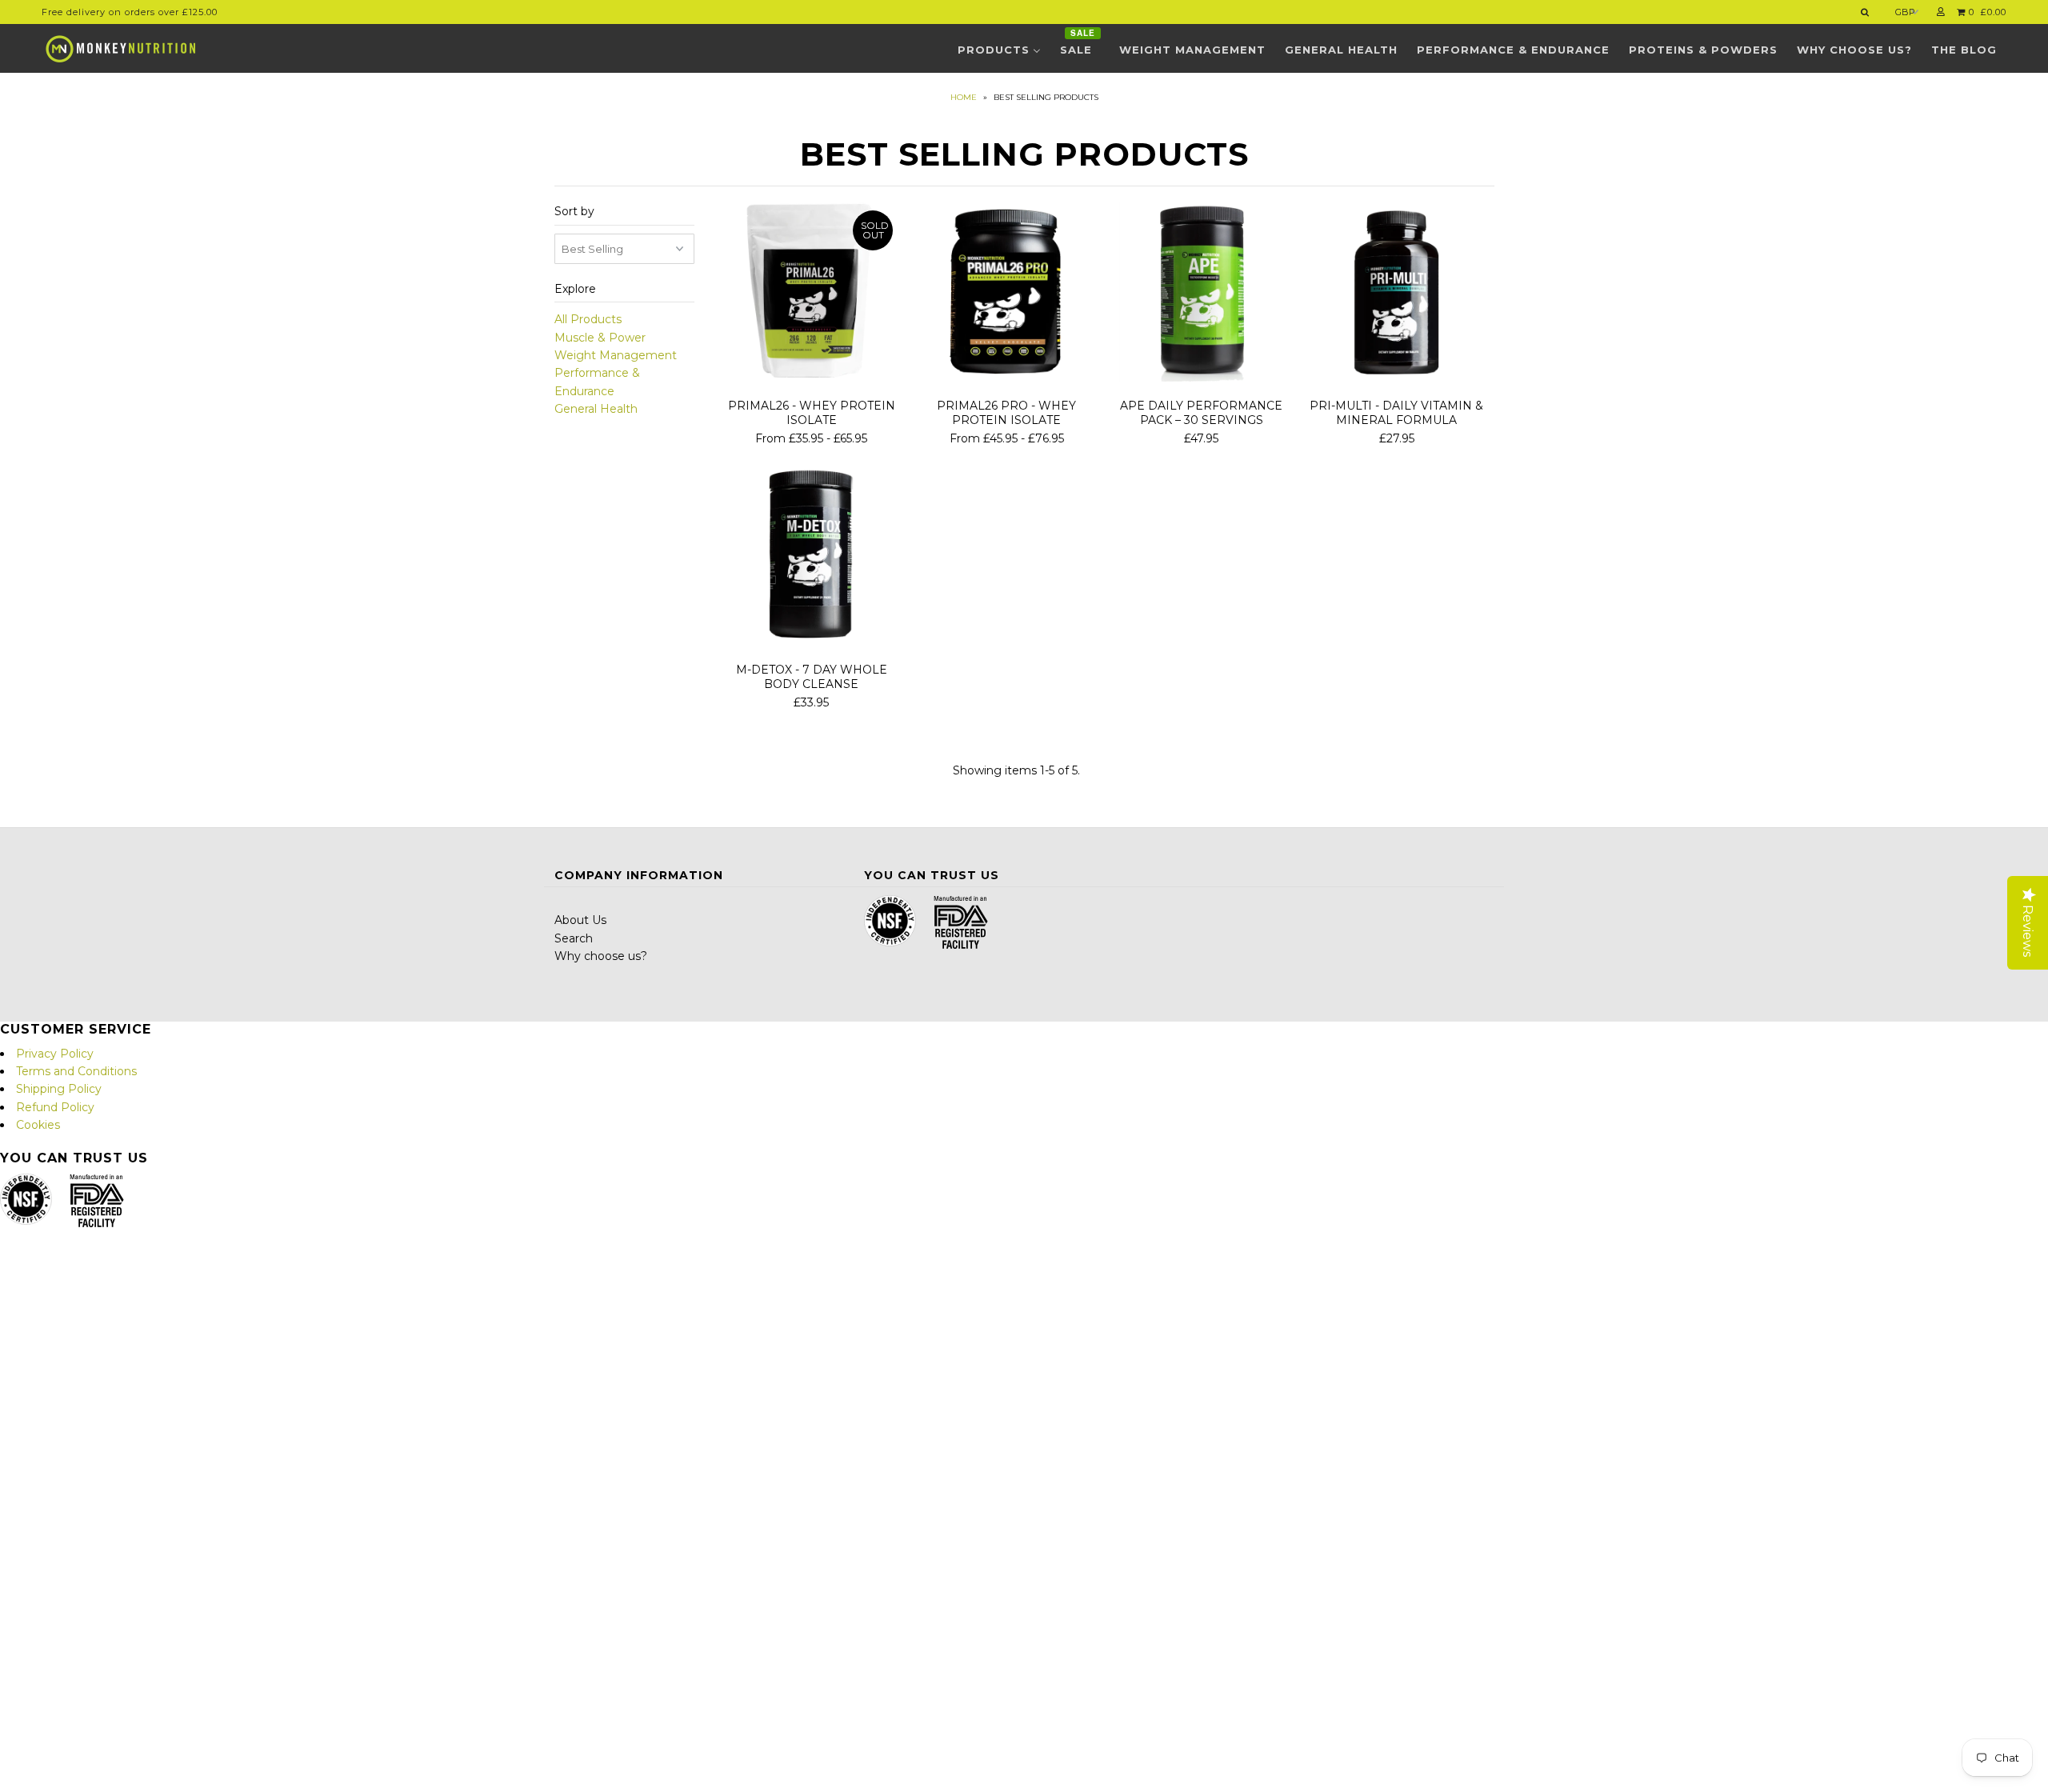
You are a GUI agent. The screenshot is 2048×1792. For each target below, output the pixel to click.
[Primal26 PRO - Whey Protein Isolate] (1006, 294)
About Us (580, 920)
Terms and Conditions (76, 1071)
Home (964, 97)
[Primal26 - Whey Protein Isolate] (812, 294)
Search (574, 938)
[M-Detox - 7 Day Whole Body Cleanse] (812, 558)
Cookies (38, 1125)
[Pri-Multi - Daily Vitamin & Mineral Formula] (1396, 294)
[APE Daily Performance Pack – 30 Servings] (1201, 294)
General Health (596, 409)
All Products (588, 319)
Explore (575, 289)
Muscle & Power (600, 338)
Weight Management (616, 355)
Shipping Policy (59, 1089)
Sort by (574, 211)
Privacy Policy (55, 1054)
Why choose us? (601, 956)
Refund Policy (55, 1107)
